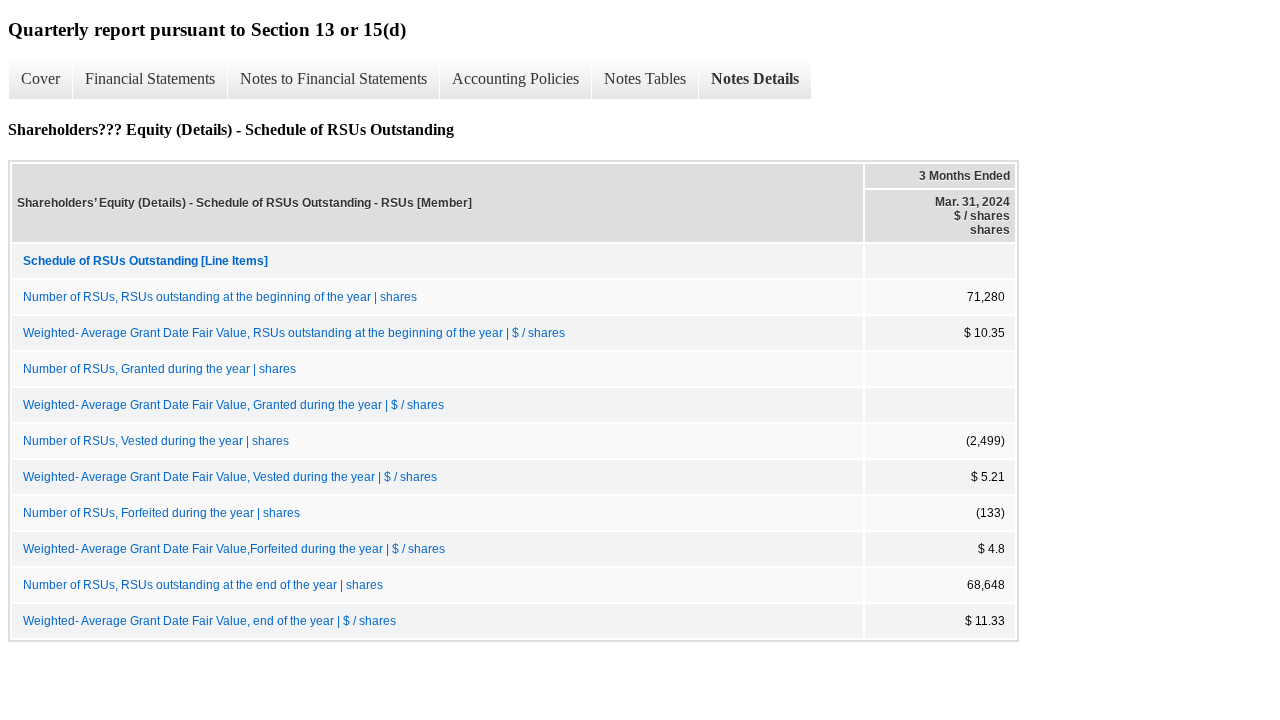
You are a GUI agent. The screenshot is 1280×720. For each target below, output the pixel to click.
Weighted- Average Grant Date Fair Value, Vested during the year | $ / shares (230, 477)
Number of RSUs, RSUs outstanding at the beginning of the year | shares (220, 297)
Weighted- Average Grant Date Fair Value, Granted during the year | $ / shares (233, 405)
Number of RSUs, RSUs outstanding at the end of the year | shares (203, 585)
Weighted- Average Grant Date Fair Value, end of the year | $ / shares (209, 621)
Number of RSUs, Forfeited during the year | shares (161, 513)
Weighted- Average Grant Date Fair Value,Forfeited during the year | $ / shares (234, 549)
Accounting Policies (515, 78)
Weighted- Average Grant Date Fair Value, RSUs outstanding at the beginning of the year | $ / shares (294, 333)
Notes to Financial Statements (333, 78)
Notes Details (755, 78)
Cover (40, 78)
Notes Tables (645, 78)
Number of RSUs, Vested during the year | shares (156, 441)
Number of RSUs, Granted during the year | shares (159, 369)
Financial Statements (150, 78)
